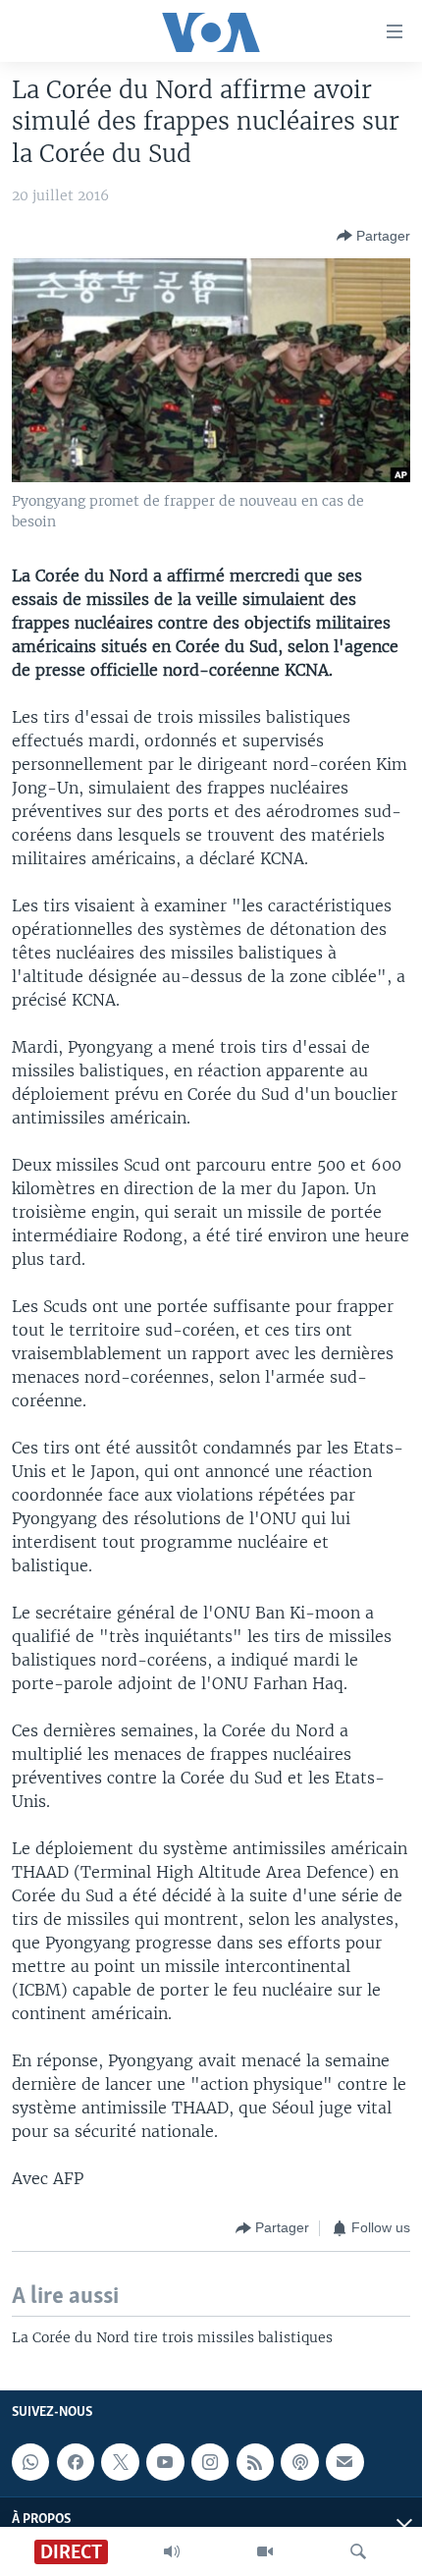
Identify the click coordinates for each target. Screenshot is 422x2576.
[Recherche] (358, 2551)
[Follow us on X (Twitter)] (120, 2462)
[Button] (373, 236)
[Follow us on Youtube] (165, 2462)
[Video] (265, 2551)
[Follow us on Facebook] (76, 2462)
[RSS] (255, 2462)
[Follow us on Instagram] (210, 2462)
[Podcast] (299, 2462)
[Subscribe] (344, 2462)
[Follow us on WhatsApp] (30, 2462)
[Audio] (172, 2551)
